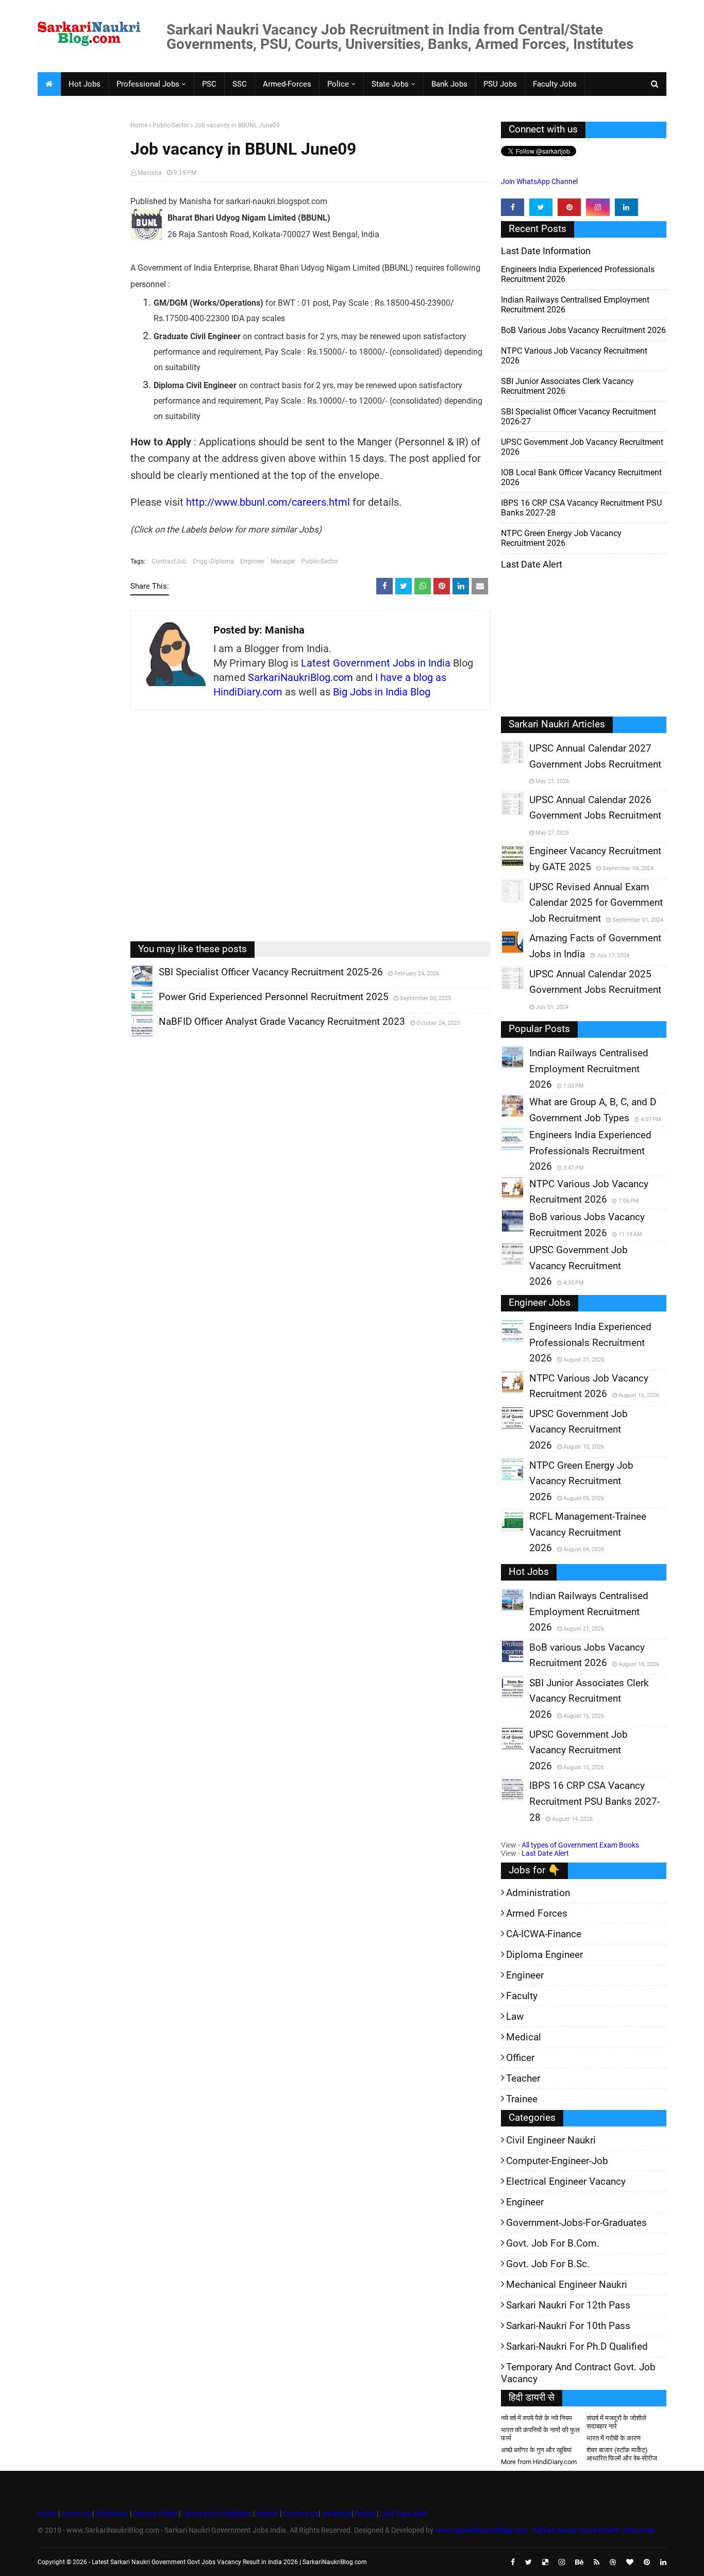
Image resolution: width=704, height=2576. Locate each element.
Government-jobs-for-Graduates (576, 2223)
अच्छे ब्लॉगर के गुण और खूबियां (536, 2450)
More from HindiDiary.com (539, 2462)
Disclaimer (112, 2514)
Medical (524, 2037)
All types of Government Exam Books (580, 1845)
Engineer (252, 561)
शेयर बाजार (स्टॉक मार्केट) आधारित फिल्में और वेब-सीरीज (622, 2454)
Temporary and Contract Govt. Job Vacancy (578, 2373)
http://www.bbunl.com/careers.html (268, 502)
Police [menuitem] (338, 84)
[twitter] (541, 207)
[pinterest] (569, 207)
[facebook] (513, 207)
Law (515, 2016)
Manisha (150, 173)
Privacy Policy (155, 2514)
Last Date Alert (545, 1853)
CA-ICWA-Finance (544, 1934)
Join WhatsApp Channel (539, 181)
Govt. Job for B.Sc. (548, 2264)
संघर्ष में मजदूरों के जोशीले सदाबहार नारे (616, 2422)
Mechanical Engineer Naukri (567, 2284)
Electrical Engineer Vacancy (566, 2181)
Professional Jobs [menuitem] (148, 84)
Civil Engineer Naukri (551, 2140)
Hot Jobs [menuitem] (85, 84)
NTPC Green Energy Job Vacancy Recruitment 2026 (561, 538)
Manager (283, 561)
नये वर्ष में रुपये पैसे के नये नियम (537, 2418)
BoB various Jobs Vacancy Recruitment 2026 (583, 330)
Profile (365, 2514)
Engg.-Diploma (213, 561)
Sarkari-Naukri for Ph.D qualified (577, 2346)
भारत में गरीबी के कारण (614, 2438)
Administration (538, 1893)
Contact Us (301, 2514)
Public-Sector (171, 125)
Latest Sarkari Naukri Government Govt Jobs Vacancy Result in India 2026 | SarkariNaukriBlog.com (229, 2562)
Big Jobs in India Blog (382, 692)
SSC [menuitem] (240, 84)
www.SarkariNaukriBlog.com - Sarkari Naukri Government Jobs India (545, 2530)
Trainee (522, 2099)
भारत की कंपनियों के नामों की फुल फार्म (540, 2434)
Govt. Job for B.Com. (553, 2243)
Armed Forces (537, 1913)
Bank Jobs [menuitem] (449, 84)
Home (139, 125)
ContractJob (169, 561)
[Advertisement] (80, 281)
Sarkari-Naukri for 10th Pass (568, 2326)
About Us (75, 2514)
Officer (520, 2058)
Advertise (337, 2514)
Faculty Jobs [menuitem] (555, 84)
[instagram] (598, 207)
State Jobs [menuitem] (390, 84)
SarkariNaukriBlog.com (300, 677)
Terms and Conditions (217, 2514)
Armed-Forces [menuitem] (287, 84)
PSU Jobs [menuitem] (500, 84)
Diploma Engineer (544, 1955)
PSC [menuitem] (209, 84)
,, (132, 987)
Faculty (522, 1996)
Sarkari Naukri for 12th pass (568, 2305)
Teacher (523, 2078)
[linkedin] (626, 207)
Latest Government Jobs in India (376, 663)
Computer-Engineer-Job (557, 2161)
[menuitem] (49, 84)
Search (267, 2514)
